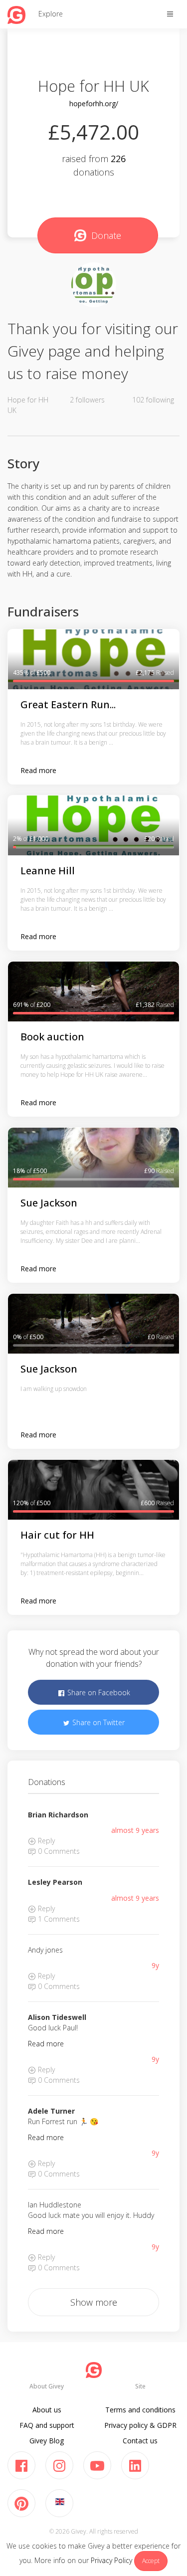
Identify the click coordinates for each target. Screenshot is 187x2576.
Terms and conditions (140, 2410)
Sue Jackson (49, 1203)
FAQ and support (47, 2425)
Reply (45, 1841)
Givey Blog (47, 2441)
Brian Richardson (58, 1815)
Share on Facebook (98, 1692)
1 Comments (58, 1919)
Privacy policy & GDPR (140, 2425)
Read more (38, 770)
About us (47, 2410)
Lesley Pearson (55, 1882)
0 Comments (58, 1851)
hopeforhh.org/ (94, 103)
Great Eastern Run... (68, 704)
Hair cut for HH (57, 1535)
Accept (151, 2561)
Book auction (52, 1037)
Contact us (140, 2441)
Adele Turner (51, 2111)
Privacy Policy (111, 2560)
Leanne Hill (48, 871)
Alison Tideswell (57, 2017)
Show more (94, 2302)
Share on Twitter (97, 1722)
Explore (51, 14)
